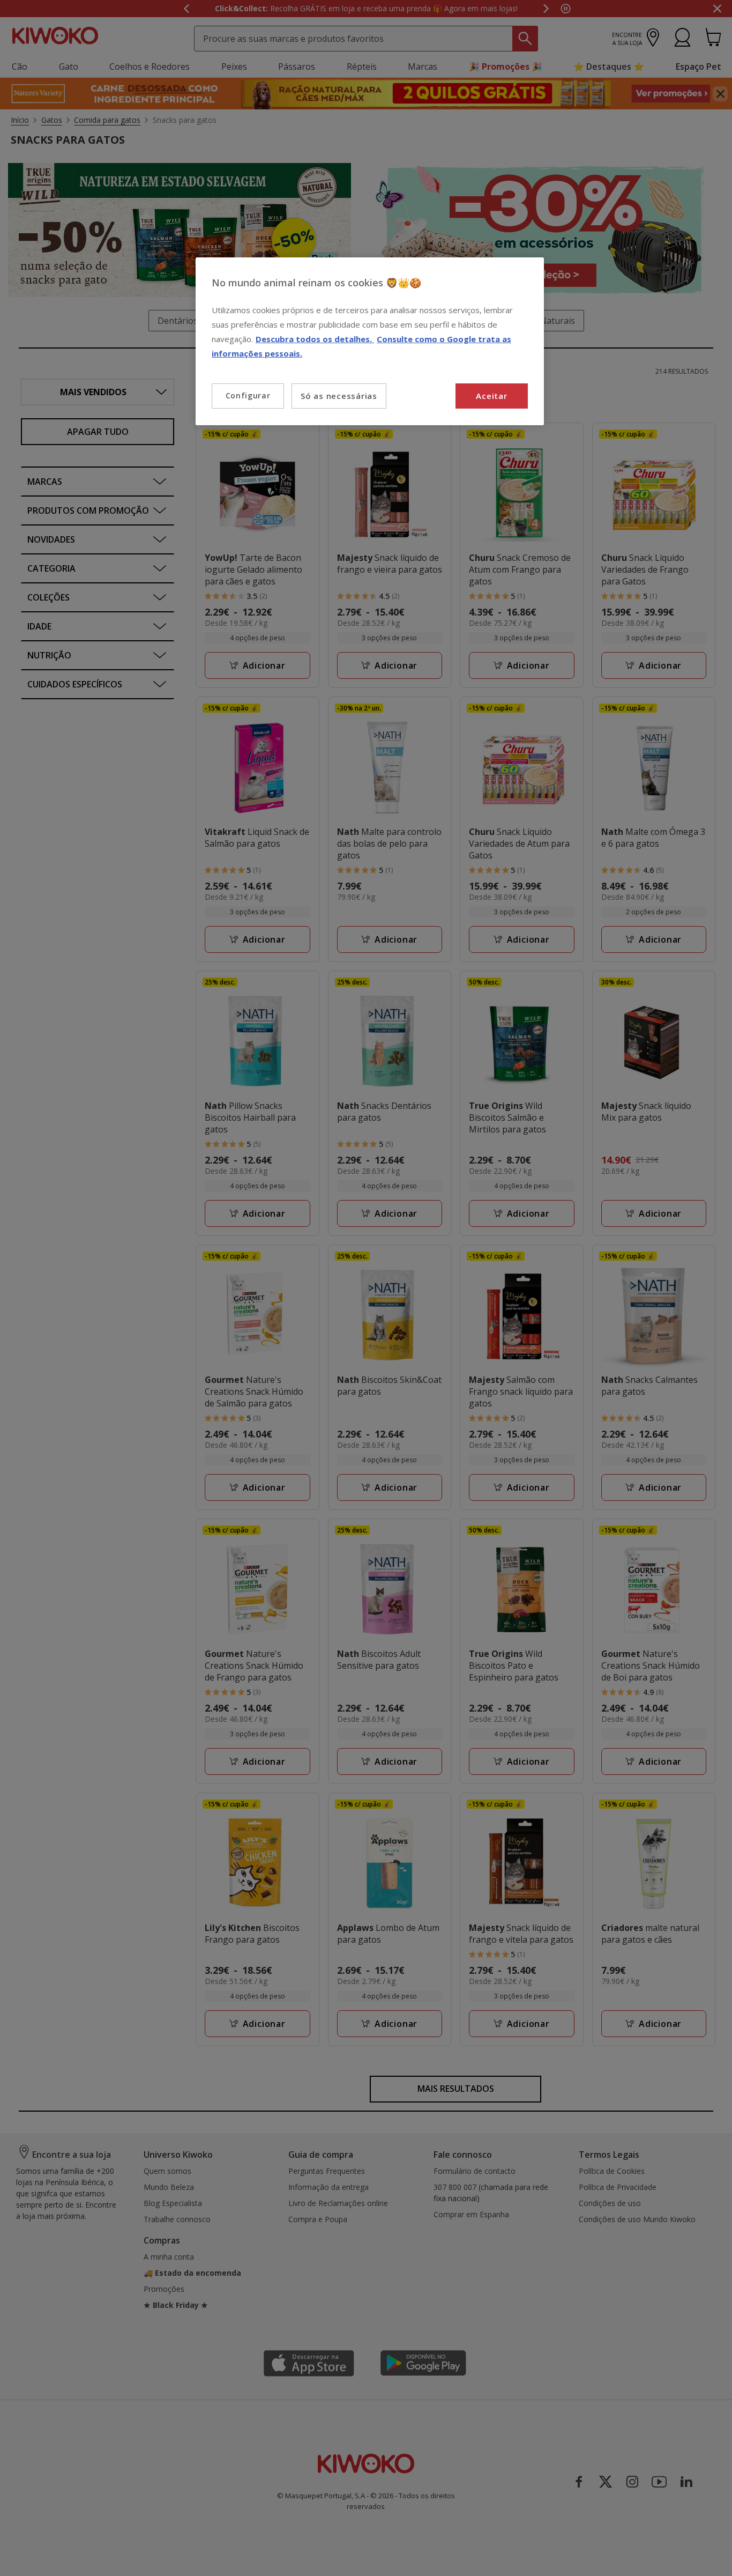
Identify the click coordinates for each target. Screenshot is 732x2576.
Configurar (248, 395)
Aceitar (491, 396)
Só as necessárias (339, 396)
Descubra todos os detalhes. (315, 339)
